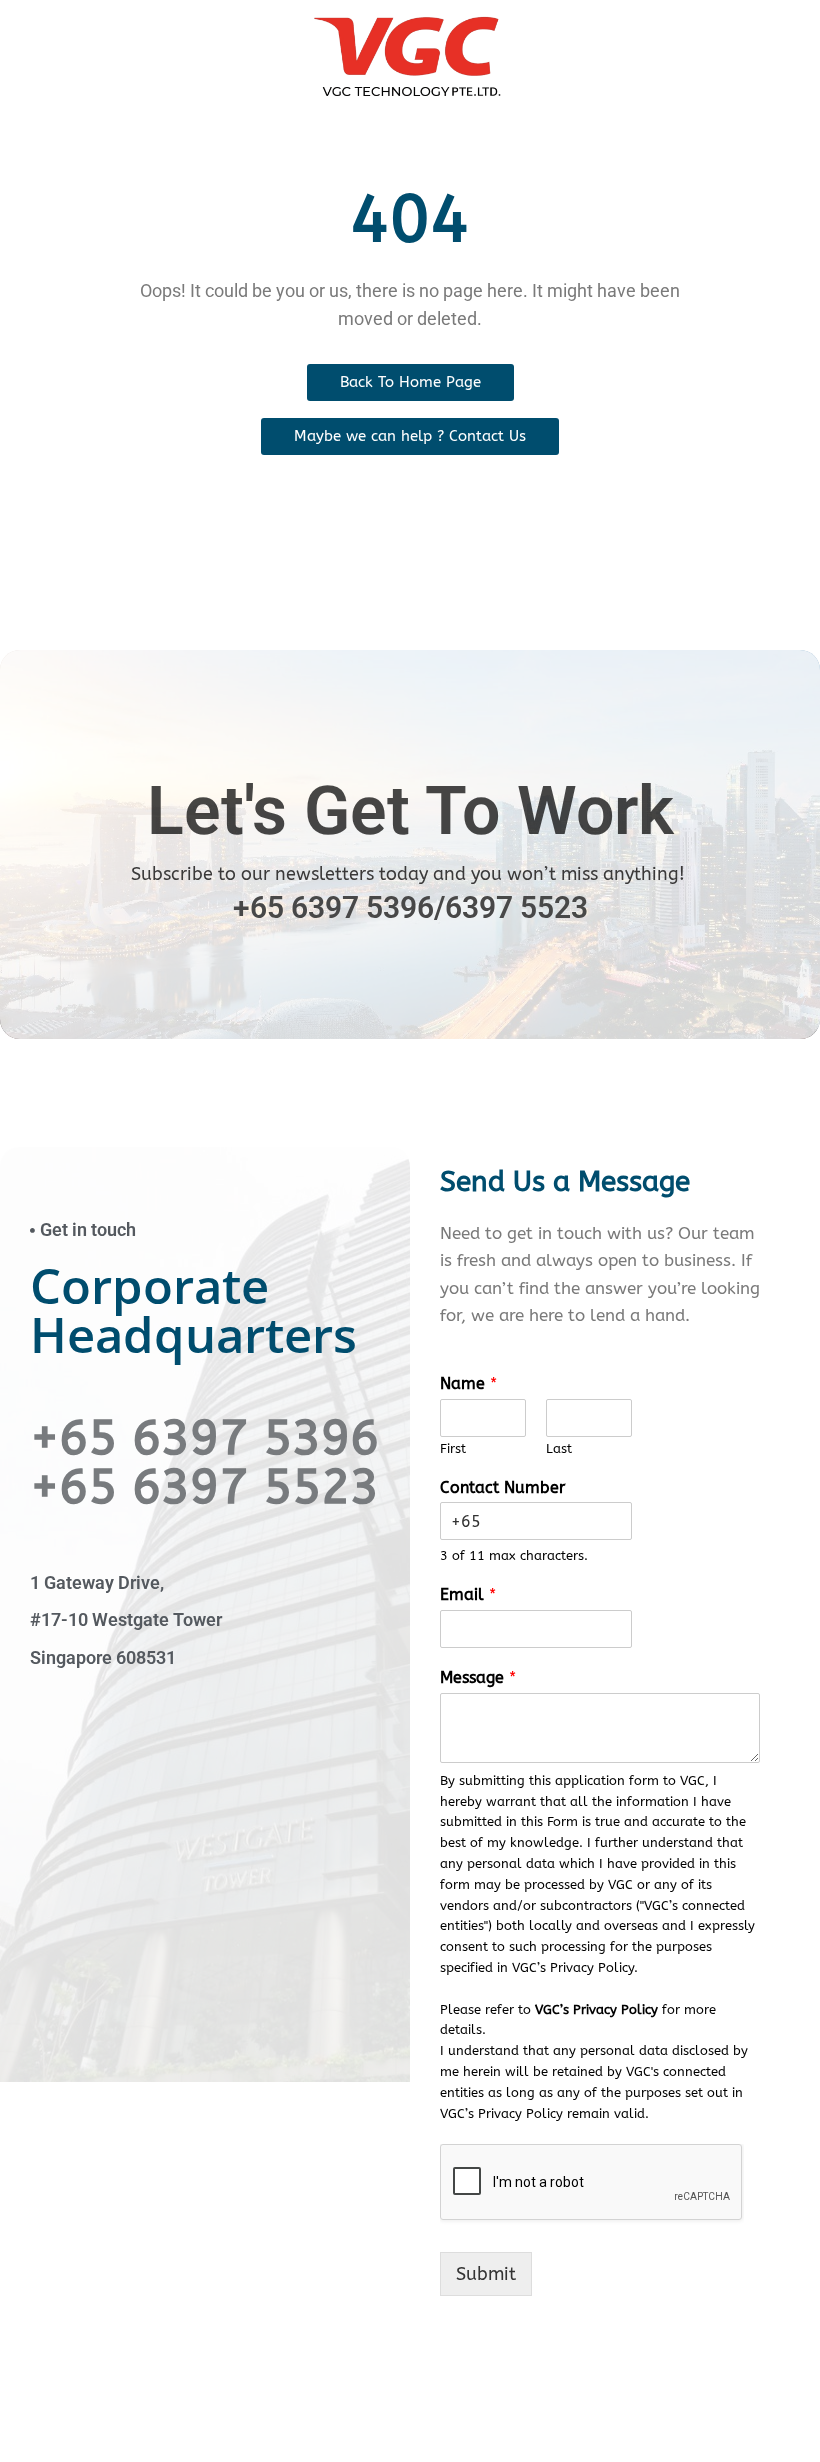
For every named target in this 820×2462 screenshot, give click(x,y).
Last (559, 1448)
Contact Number (502, 1487)
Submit (486, 2274)
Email (468, 1594)
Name (468, 1383)
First (453, 1448)
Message (478, 1677)
